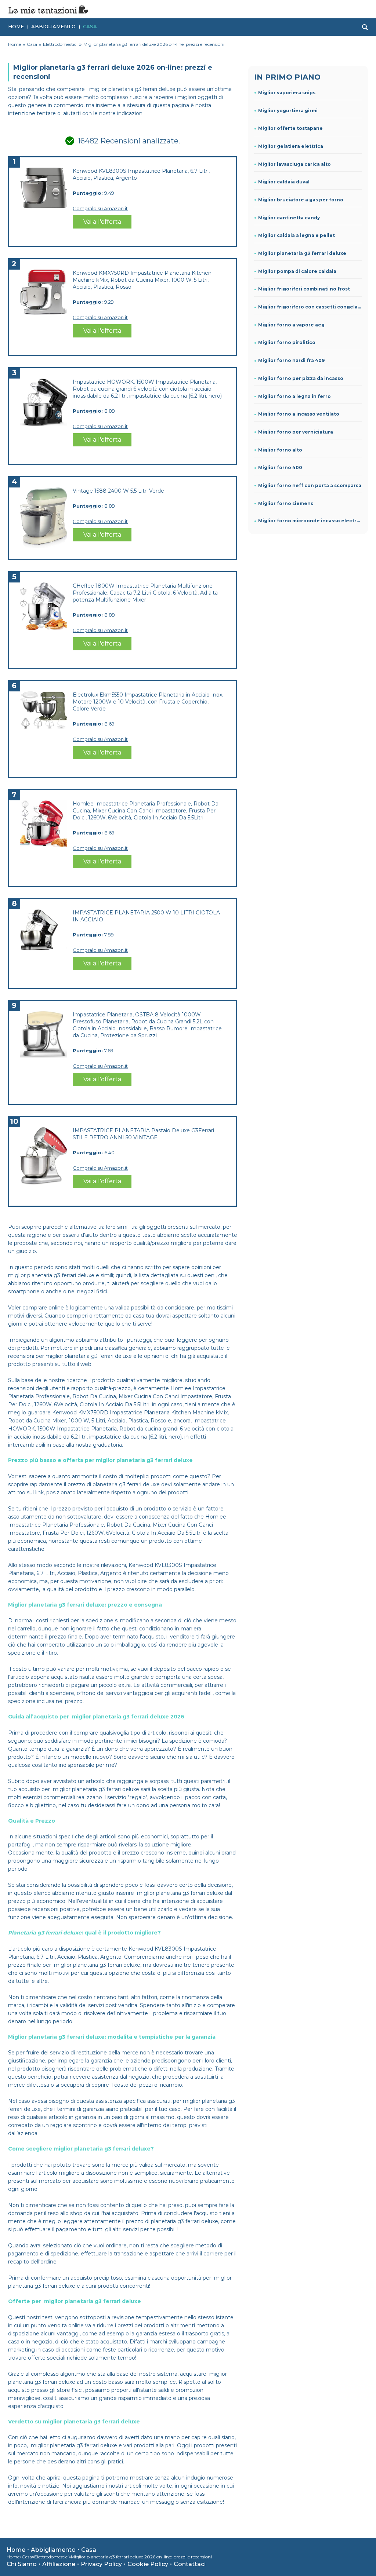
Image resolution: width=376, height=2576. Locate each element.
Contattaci (190, 2564)
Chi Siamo (22, 2564)
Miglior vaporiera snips (287, 93)
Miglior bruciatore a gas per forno (301, 200)
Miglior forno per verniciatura (296, 432)
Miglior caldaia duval (284, 182)
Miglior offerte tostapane (290, 128)
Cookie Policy (148, 2564)
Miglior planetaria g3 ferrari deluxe (302, 253)
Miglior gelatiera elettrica (291, 146)
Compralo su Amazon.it (100, 208)
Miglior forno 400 (280, 467)
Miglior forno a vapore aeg (291, 325)
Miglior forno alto (280, 450)
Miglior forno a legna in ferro (294, 396)
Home (16, 26)
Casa (90, 26)
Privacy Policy (101, 2564)
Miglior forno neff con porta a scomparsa (310, 485)
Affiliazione (59, 2564)
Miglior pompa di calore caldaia (297, 271)
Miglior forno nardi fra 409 (291, 360)
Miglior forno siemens (286, 503)
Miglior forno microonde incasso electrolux (310, 521)
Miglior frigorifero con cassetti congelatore (310, 307)
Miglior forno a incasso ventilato (299, 414)
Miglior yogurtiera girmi (288, 111)
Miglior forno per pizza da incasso (301, 378)
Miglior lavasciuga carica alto (294, 164)
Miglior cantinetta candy (289, 218)
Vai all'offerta (102, 222)
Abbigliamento (53, 26)
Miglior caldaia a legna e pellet (297, 235)
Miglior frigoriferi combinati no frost (304, 289)
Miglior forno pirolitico (287, 342)
